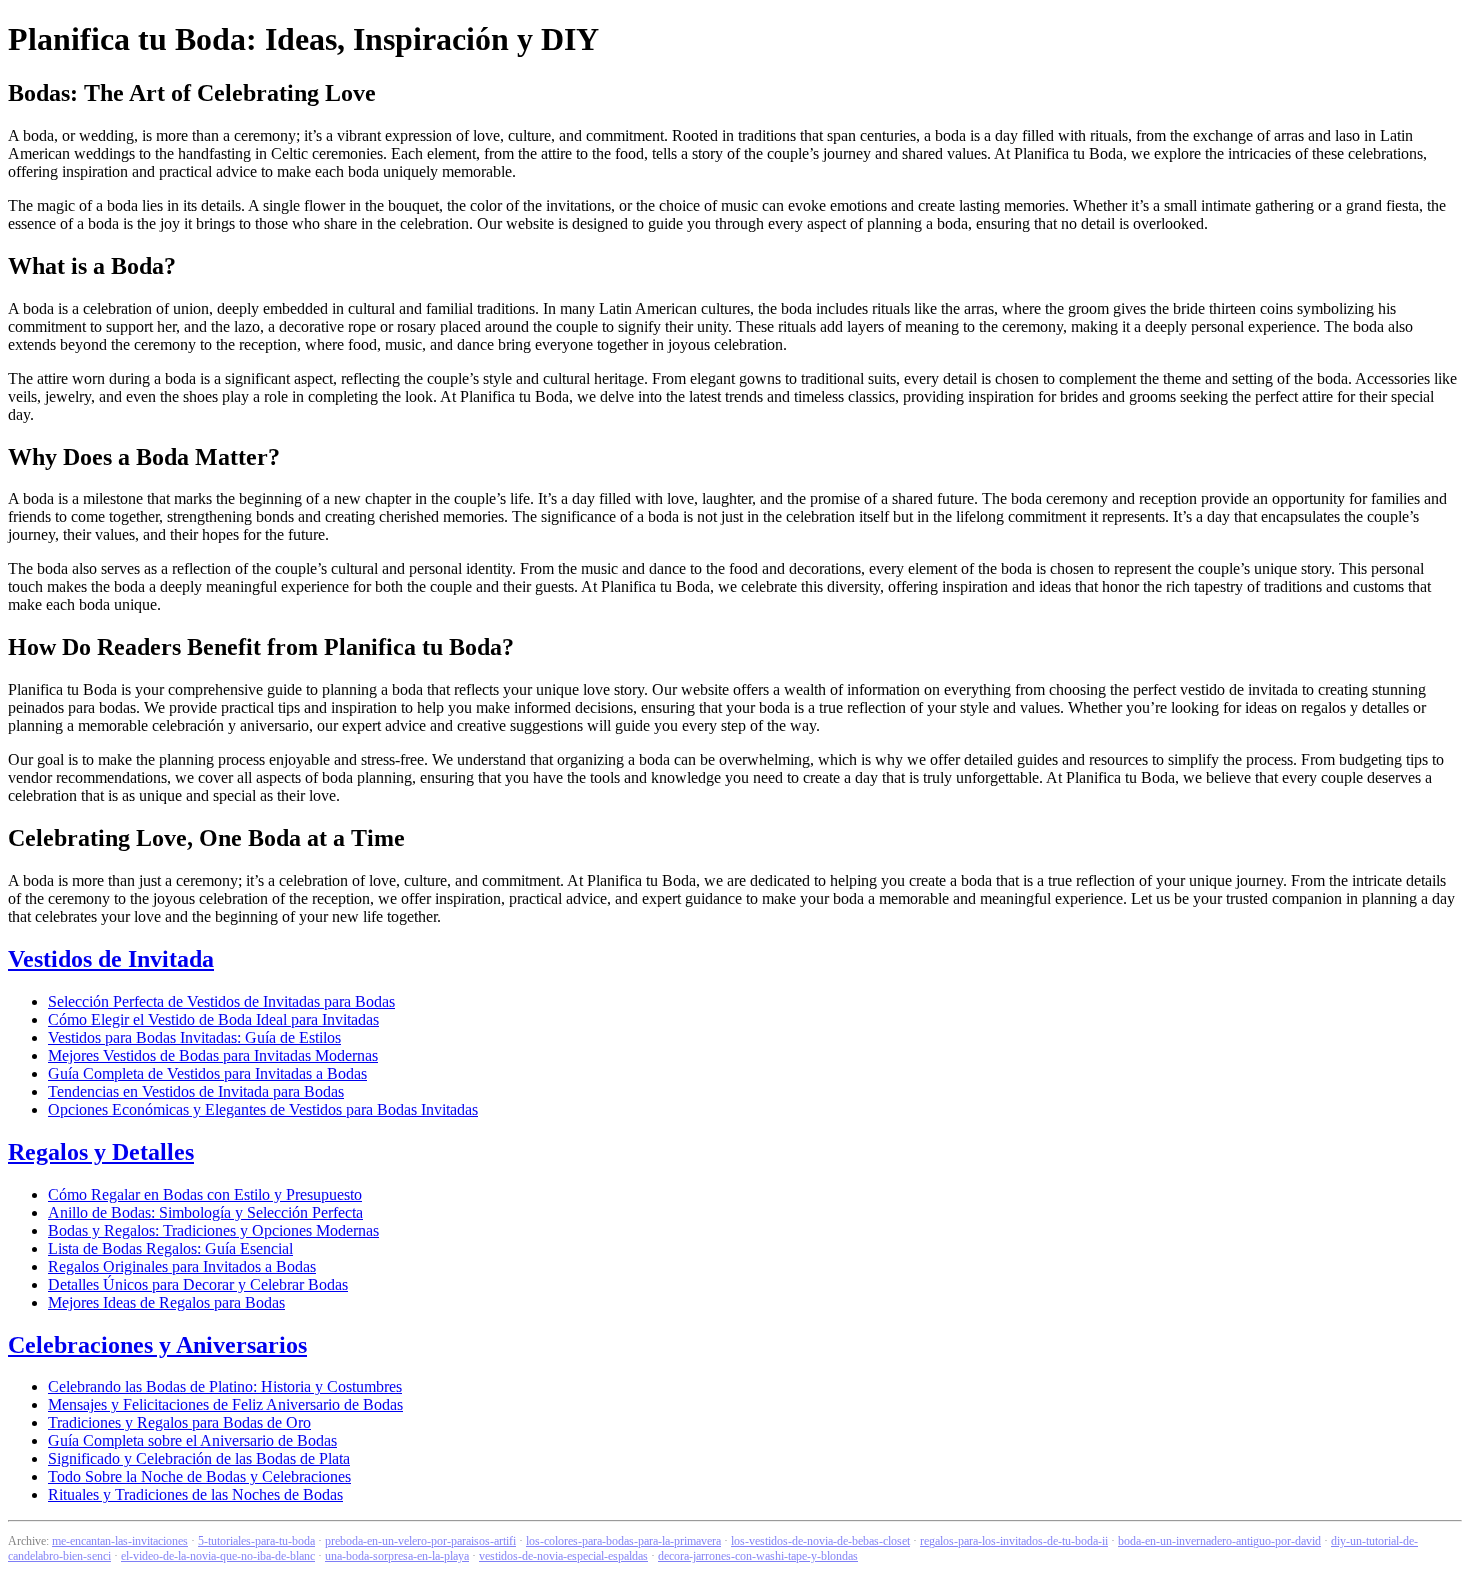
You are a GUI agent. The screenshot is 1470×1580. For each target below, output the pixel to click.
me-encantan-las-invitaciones (120, 1541)
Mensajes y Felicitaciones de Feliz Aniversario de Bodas (225, 1404)
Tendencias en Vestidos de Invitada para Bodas (196, 1091)
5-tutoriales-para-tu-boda (256, 1541)
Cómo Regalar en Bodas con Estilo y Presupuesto (205, 1194)
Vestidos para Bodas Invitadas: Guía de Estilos (194, 1037)
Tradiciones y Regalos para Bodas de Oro (179, 1422)
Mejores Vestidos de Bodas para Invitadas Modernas (213, 1055)
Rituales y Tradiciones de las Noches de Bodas (195, 1494)
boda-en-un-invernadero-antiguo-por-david (1219, 1541)
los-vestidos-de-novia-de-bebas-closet (820, 1541)
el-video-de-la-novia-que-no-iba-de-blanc (218, 1556)
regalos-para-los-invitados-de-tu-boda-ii (1014, 1541)
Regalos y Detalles (101, 1152)
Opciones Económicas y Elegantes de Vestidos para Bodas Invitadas (263, 1109)
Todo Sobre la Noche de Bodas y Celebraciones (199, 1476)
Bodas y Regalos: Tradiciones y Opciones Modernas (213, 1230)
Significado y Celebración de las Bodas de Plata (199, 1458)
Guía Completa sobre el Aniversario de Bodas (192, 1440)
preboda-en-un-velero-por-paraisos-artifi (420, 1541)
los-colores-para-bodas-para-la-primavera (623, 1541)
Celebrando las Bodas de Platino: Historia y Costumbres (225, 1386)
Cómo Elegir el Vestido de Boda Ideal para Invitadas (213, 1019)
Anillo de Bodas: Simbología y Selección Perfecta (205, 1212)
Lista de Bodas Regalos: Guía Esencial (170, 1248)
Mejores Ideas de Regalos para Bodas (166, 1302)
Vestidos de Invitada (111, 959)
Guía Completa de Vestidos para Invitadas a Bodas (207, 1073)
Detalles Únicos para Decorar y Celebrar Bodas (198, 1284)
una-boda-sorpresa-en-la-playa (397, 1556)
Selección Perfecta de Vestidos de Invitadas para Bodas (221, 1001)
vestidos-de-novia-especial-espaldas (563, 1556)
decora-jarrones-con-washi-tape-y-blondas (758, 1556)
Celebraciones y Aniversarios (157, 1345)
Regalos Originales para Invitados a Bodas (182, 1266)
